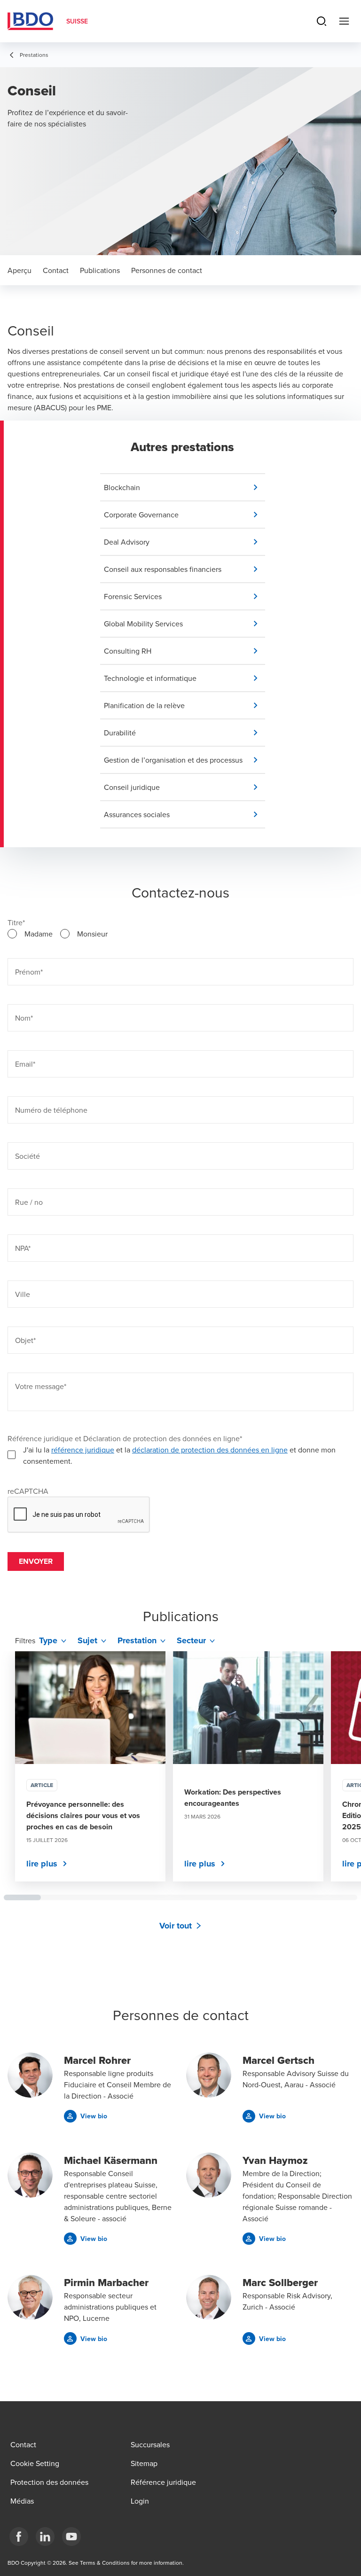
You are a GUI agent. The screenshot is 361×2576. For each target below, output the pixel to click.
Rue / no (29, 1202)
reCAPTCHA (28, 1491)
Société (27, 1156)
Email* (25, 1064)
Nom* (24, 1018)
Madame (39, 934)
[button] (184, 487)
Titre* (16, 922)
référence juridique (83, 1450)
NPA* (23, 1248)
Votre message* (41, 1386)
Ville (23, 1294)
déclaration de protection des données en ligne (210, 1450)
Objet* (25, 1340)
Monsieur (92, 934)
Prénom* (29, 972)
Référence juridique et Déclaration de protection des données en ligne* (125, 1438)
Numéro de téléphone (51, 1110)
